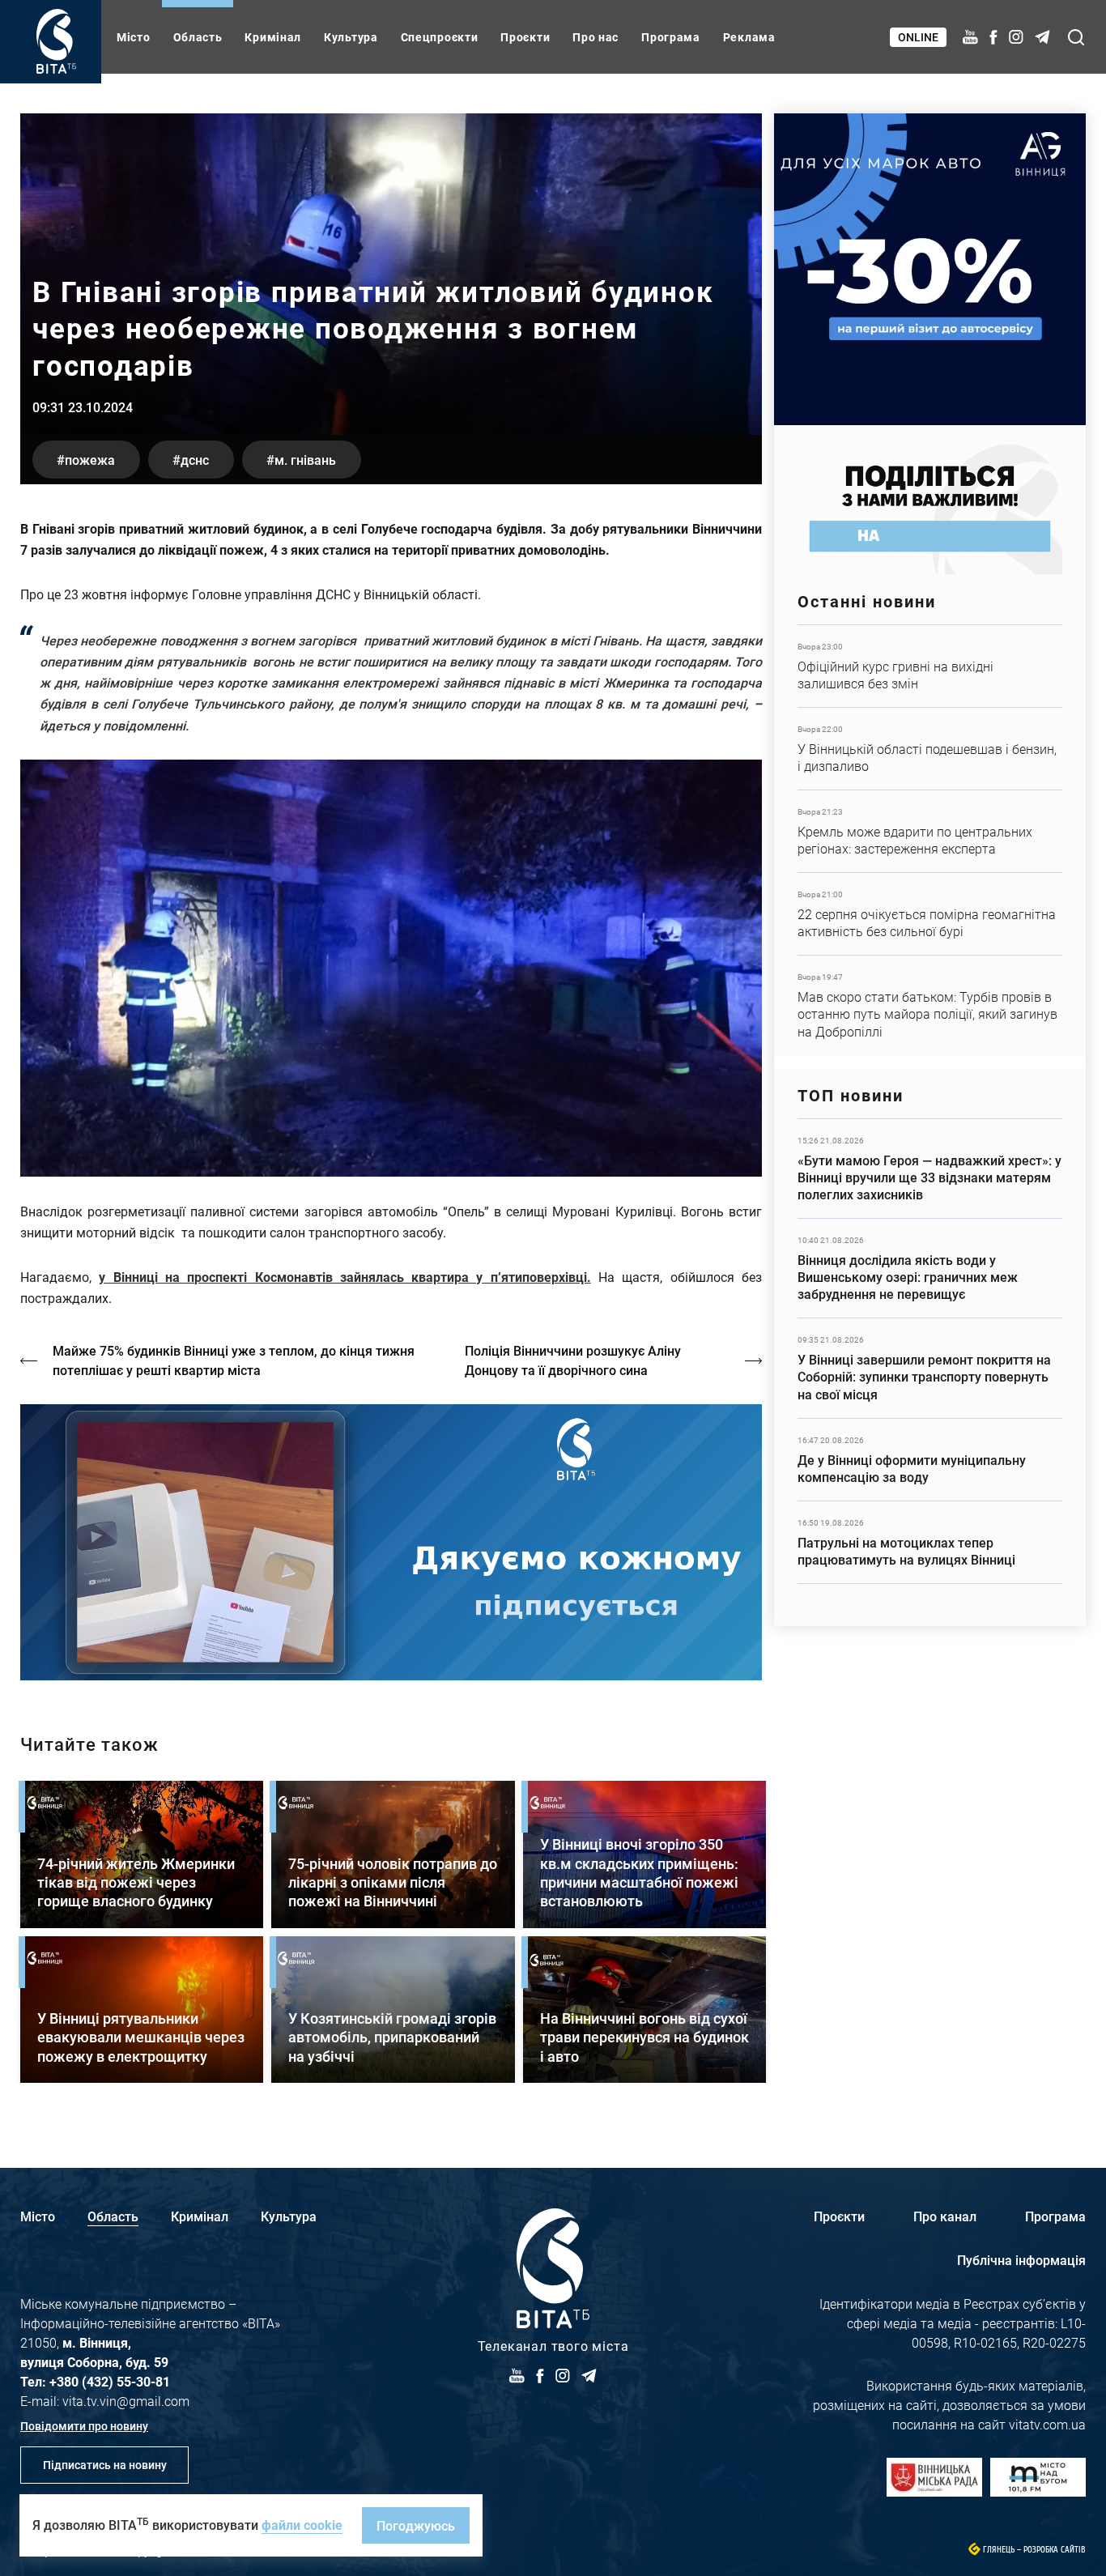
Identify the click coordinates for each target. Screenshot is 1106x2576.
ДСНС (195, 460)
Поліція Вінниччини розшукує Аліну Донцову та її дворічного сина (573, 1360)
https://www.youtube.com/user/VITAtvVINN (391, 1542)
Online (918, 37)
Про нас (596, 37)
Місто (134, 37)
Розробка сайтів (1055, 2550)
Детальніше (930, 666)
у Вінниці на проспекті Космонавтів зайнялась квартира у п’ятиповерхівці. (345, 1277)
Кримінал (273, 37)
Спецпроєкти (440, 37)
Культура (351, 37)
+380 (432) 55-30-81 (110, 2381)
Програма (671, 37)
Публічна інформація (1021, 2260)
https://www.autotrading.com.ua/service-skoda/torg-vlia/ (930, 269)
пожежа (90, 460)
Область (198, 37)
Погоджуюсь (416, 2525)
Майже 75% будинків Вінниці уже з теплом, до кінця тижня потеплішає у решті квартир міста (234, 1360)
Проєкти (525, 37)
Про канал (945, 2216)
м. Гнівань (305, 460)
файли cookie (302, 2525)
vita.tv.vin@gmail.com (126, 2401)
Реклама (749, 37)
